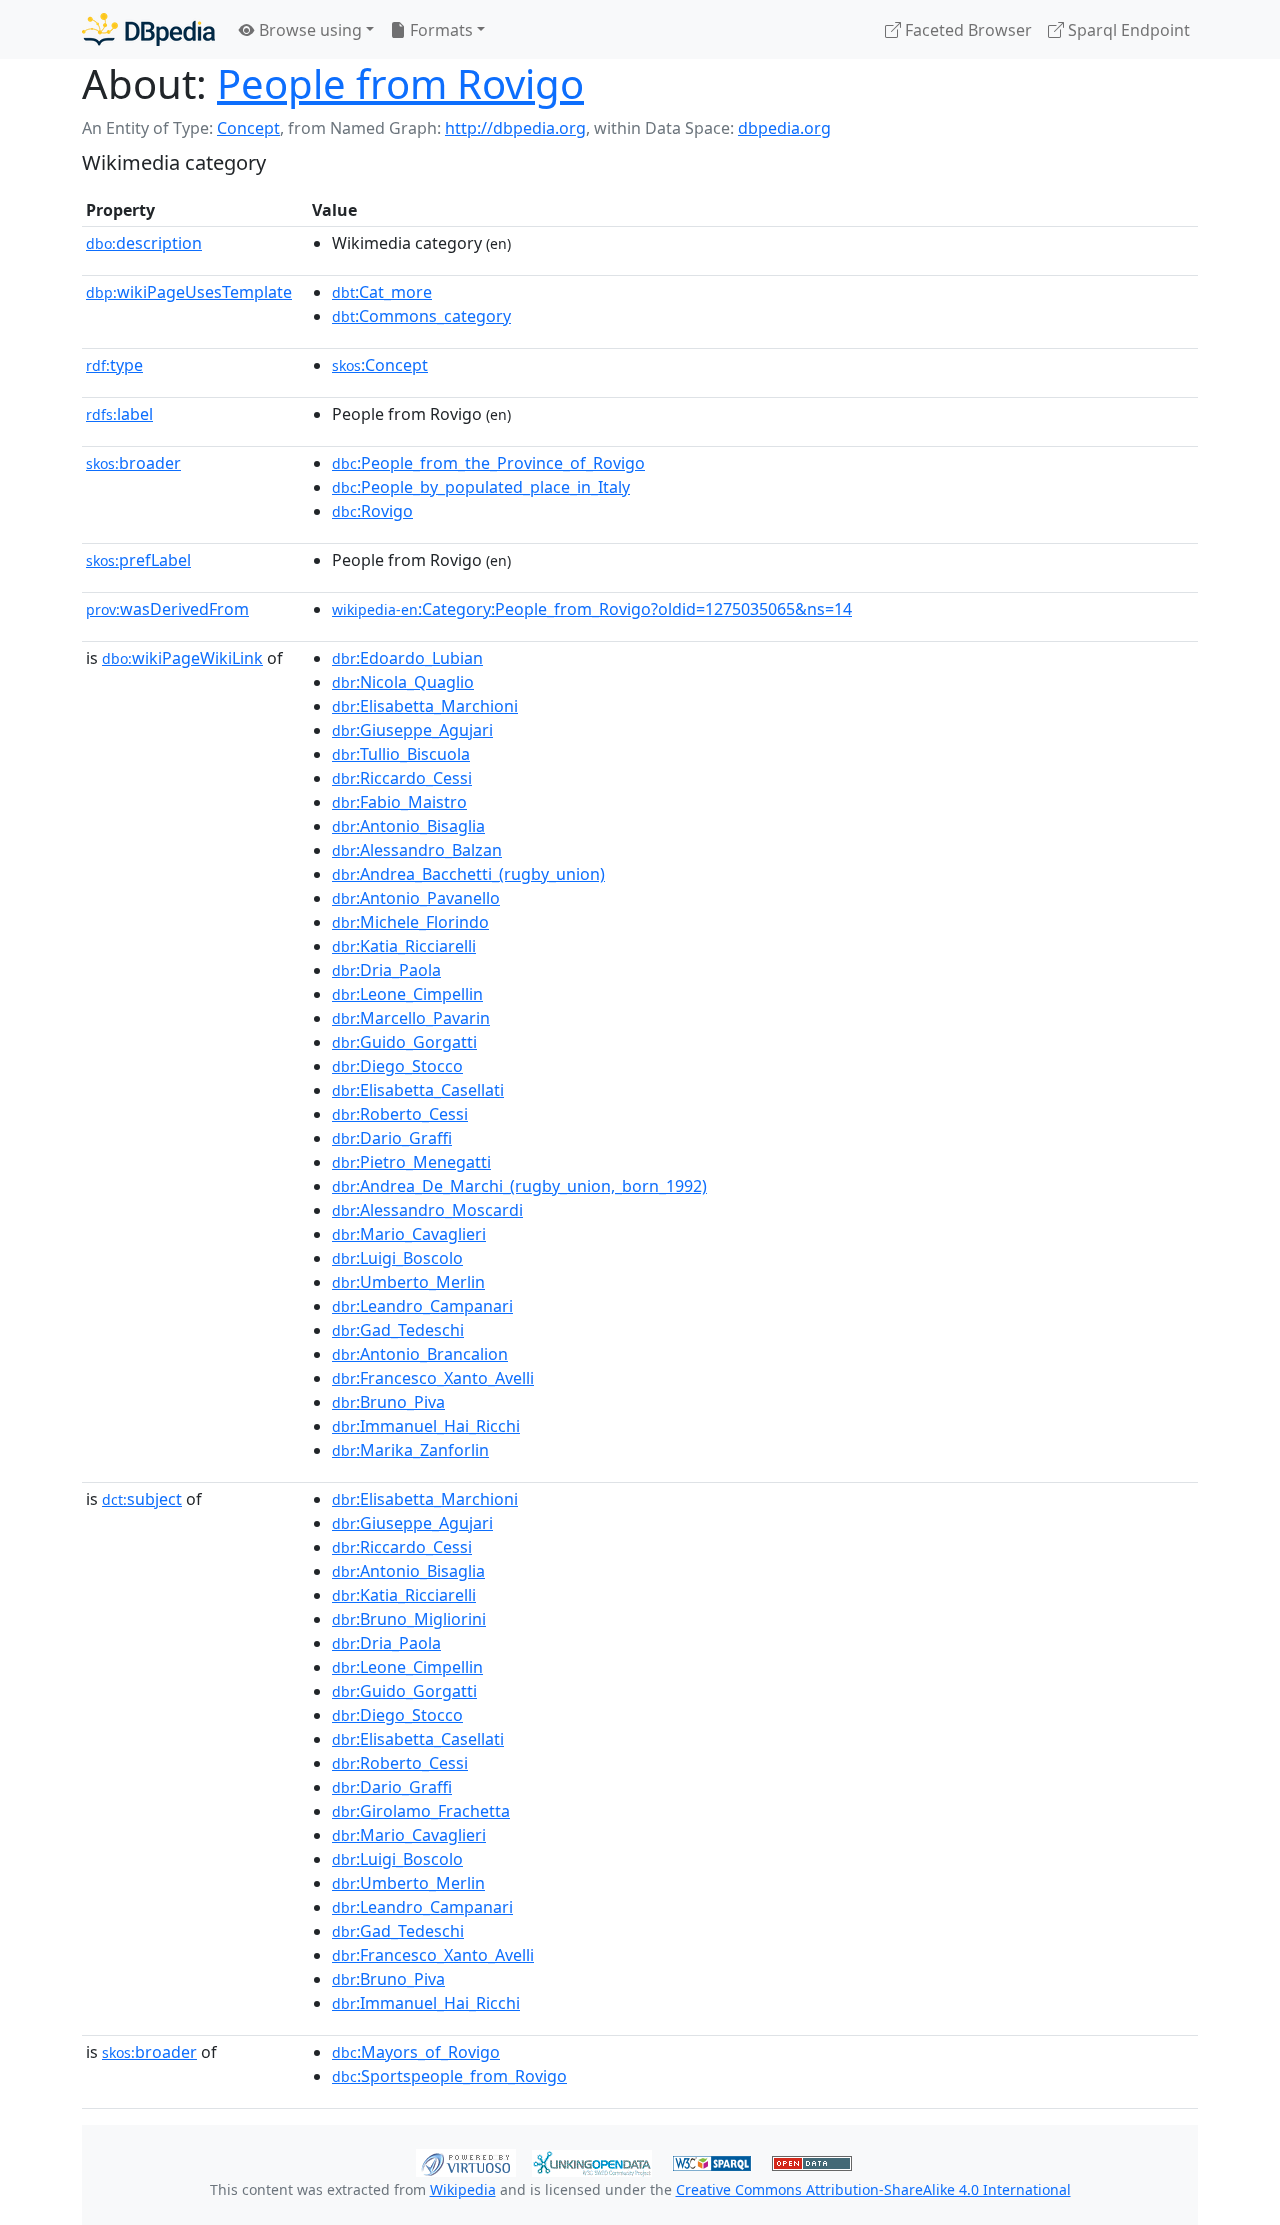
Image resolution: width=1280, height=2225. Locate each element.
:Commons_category (421, 316)
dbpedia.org (784, 128)
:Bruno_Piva (388, 1402)
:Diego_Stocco (397, 1066)
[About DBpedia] (148, 29)
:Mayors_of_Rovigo (416, 2052)
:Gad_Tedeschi (398, 1330)
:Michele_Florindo (410, 922)
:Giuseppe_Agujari (412, 730)
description (144, 243)
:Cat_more (382, 292)
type (114, 365)
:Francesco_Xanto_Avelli (433, 1378)
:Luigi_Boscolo (397, 1258)
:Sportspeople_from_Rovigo (449, 2076)
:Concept (380, 365)
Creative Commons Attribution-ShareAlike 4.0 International (873, 2189)
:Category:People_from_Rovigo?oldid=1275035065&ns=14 (592, 609)
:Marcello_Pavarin (411, 1018)
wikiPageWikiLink (182, 658)
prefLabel (138, 560)
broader (133, 463)
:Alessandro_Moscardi (427, 1210)
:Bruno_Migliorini (409, 1619)
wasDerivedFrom (167, 609)
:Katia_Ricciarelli (404, 946)
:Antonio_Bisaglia (408, 826)
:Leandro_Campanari (422, 1306)
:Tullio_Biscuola (401, 754)
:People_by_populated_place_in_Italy (481, 487)
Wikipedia (463, 2189)
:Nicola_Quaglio (403, 682)
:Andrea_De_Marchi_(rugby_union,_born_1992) (519, 1186)
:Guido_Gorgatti (404, 1042)
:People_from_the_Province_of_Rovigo (488, 463)
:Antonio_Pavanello (416, 898)
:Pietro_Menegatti (411, 1162)
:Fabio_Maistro (399, 802)
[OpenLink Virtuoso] (466, 2161)
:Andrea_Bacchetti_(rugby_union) (468, 874)
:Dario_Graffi (392, 1138)
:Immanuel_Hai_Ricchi (426, 1426)
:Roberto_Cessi (400, 1114)
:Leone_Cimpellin (407, 994)
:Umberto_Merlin (408, 1282)
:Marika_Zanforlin (410, 1450)
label (119, 414)
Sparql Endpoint (1127, 30)
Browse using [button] (308, 30)
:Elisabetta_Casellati (418, 1090)
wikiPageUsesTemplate (189, 292)
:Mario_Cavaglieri (409, 1234)
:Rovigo (372, 511)
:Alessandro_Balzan (417, 850)
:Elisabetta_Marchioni (425, 706)
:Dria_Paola (386, 970)
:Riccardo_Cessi (402, 778)
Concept (248, 128)
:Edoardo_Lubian (407, 658)
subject (142, 1499)
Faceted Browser (966, 30)
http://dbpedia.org (515, 128)
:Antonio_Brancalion (420, 1354)
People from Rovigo (400, 83)
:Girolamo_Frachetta (421, 1811)
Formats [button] (439, 30)
